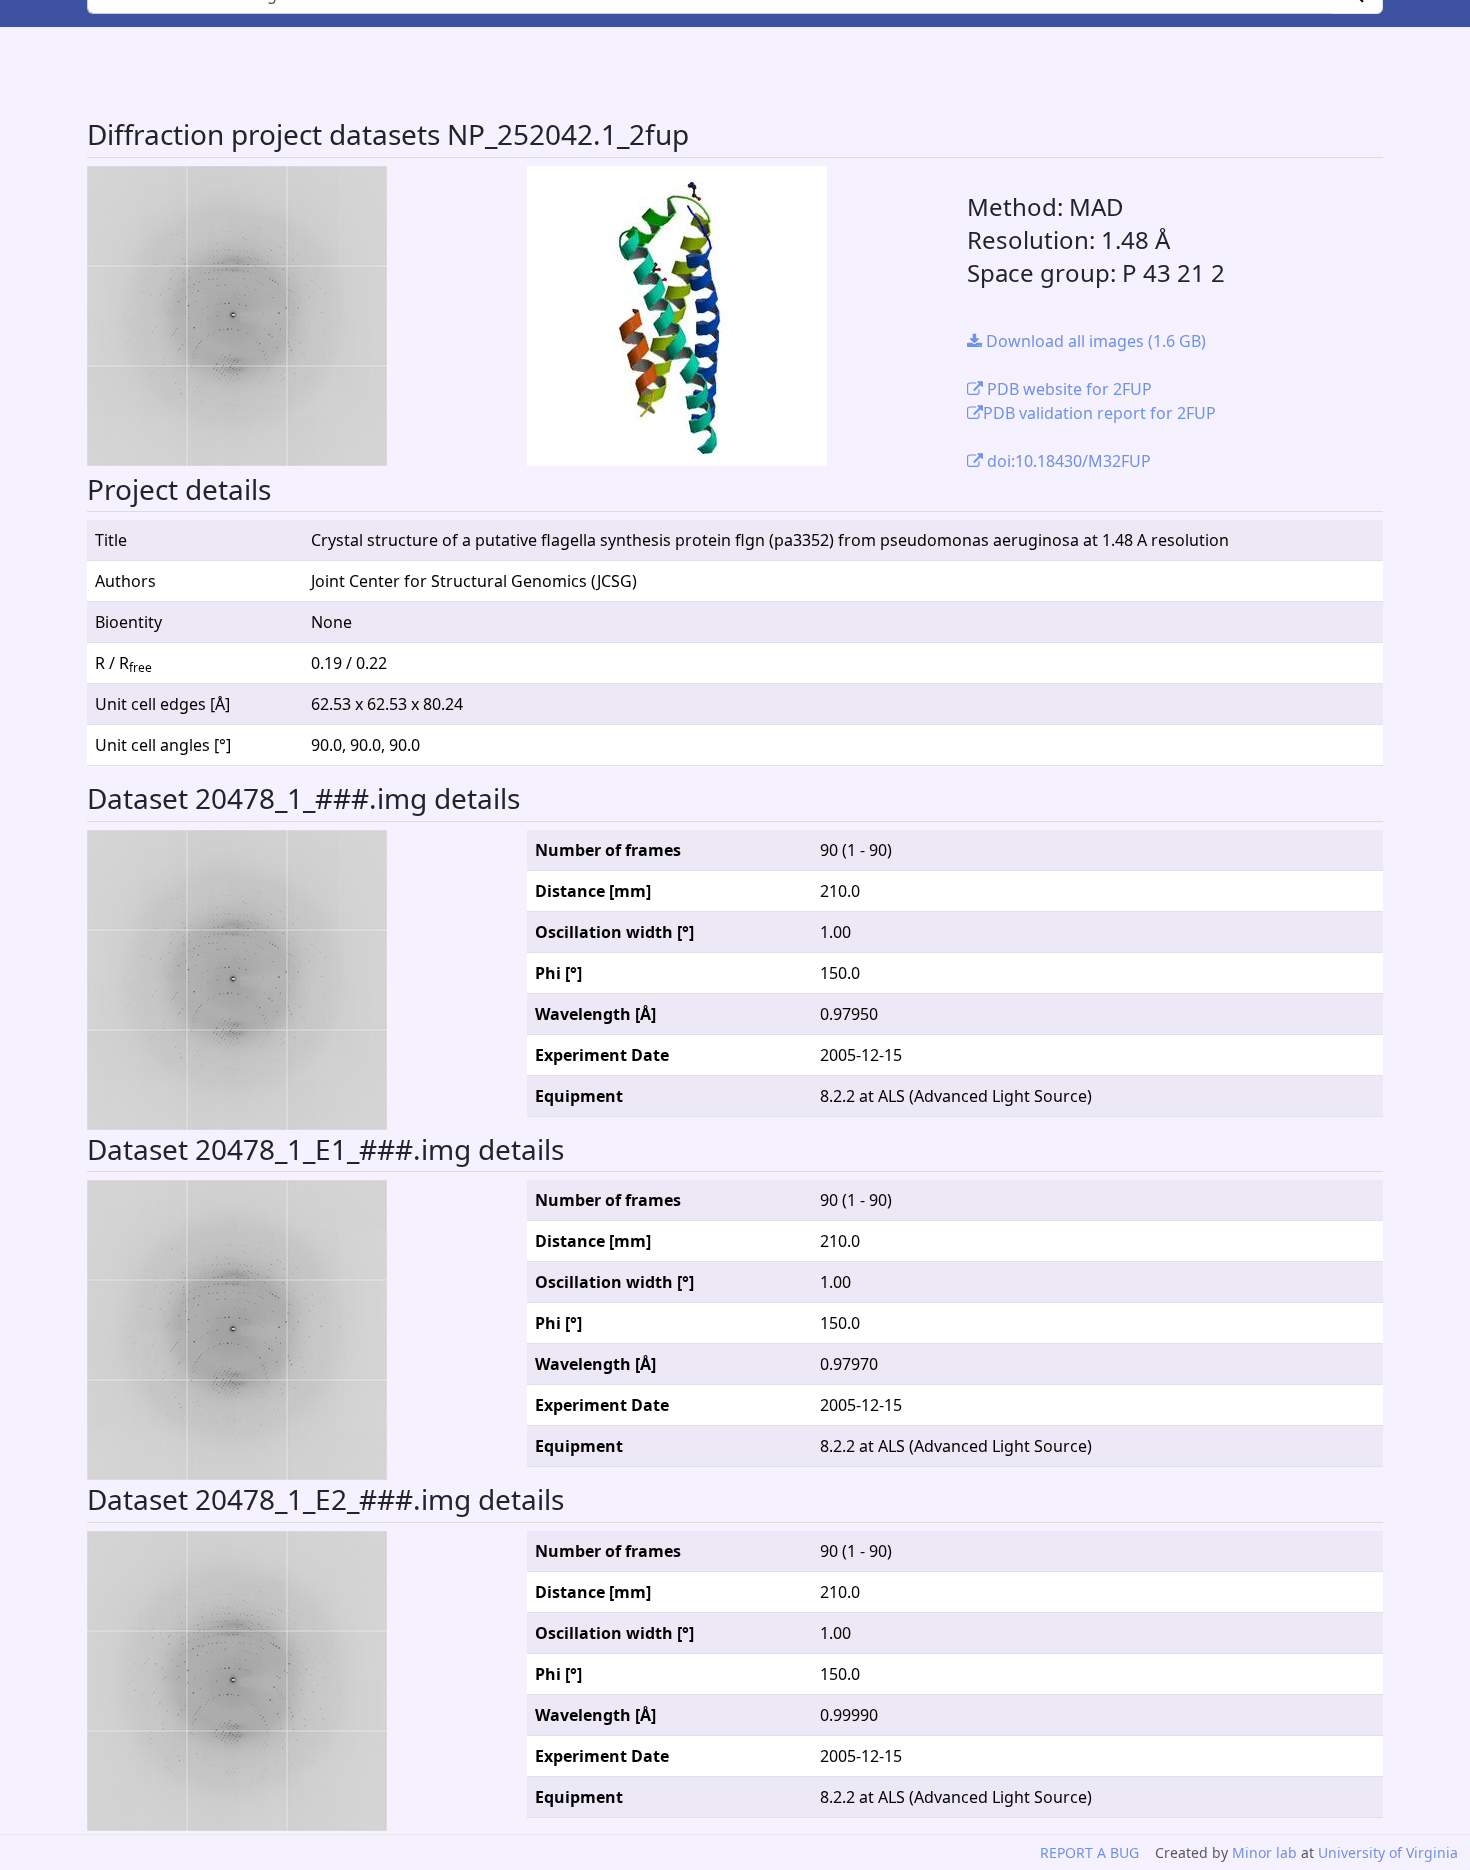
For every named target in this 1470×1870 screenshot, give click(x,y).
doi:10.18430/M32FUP (1067, 461)
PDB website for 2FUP (1067, 389)
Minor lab (1264, 1852)
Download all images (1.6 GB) (1094, 341)
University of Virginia (1388, 1852)
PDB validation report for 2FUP (1099, 413)
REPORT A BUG (1089, 1852)
